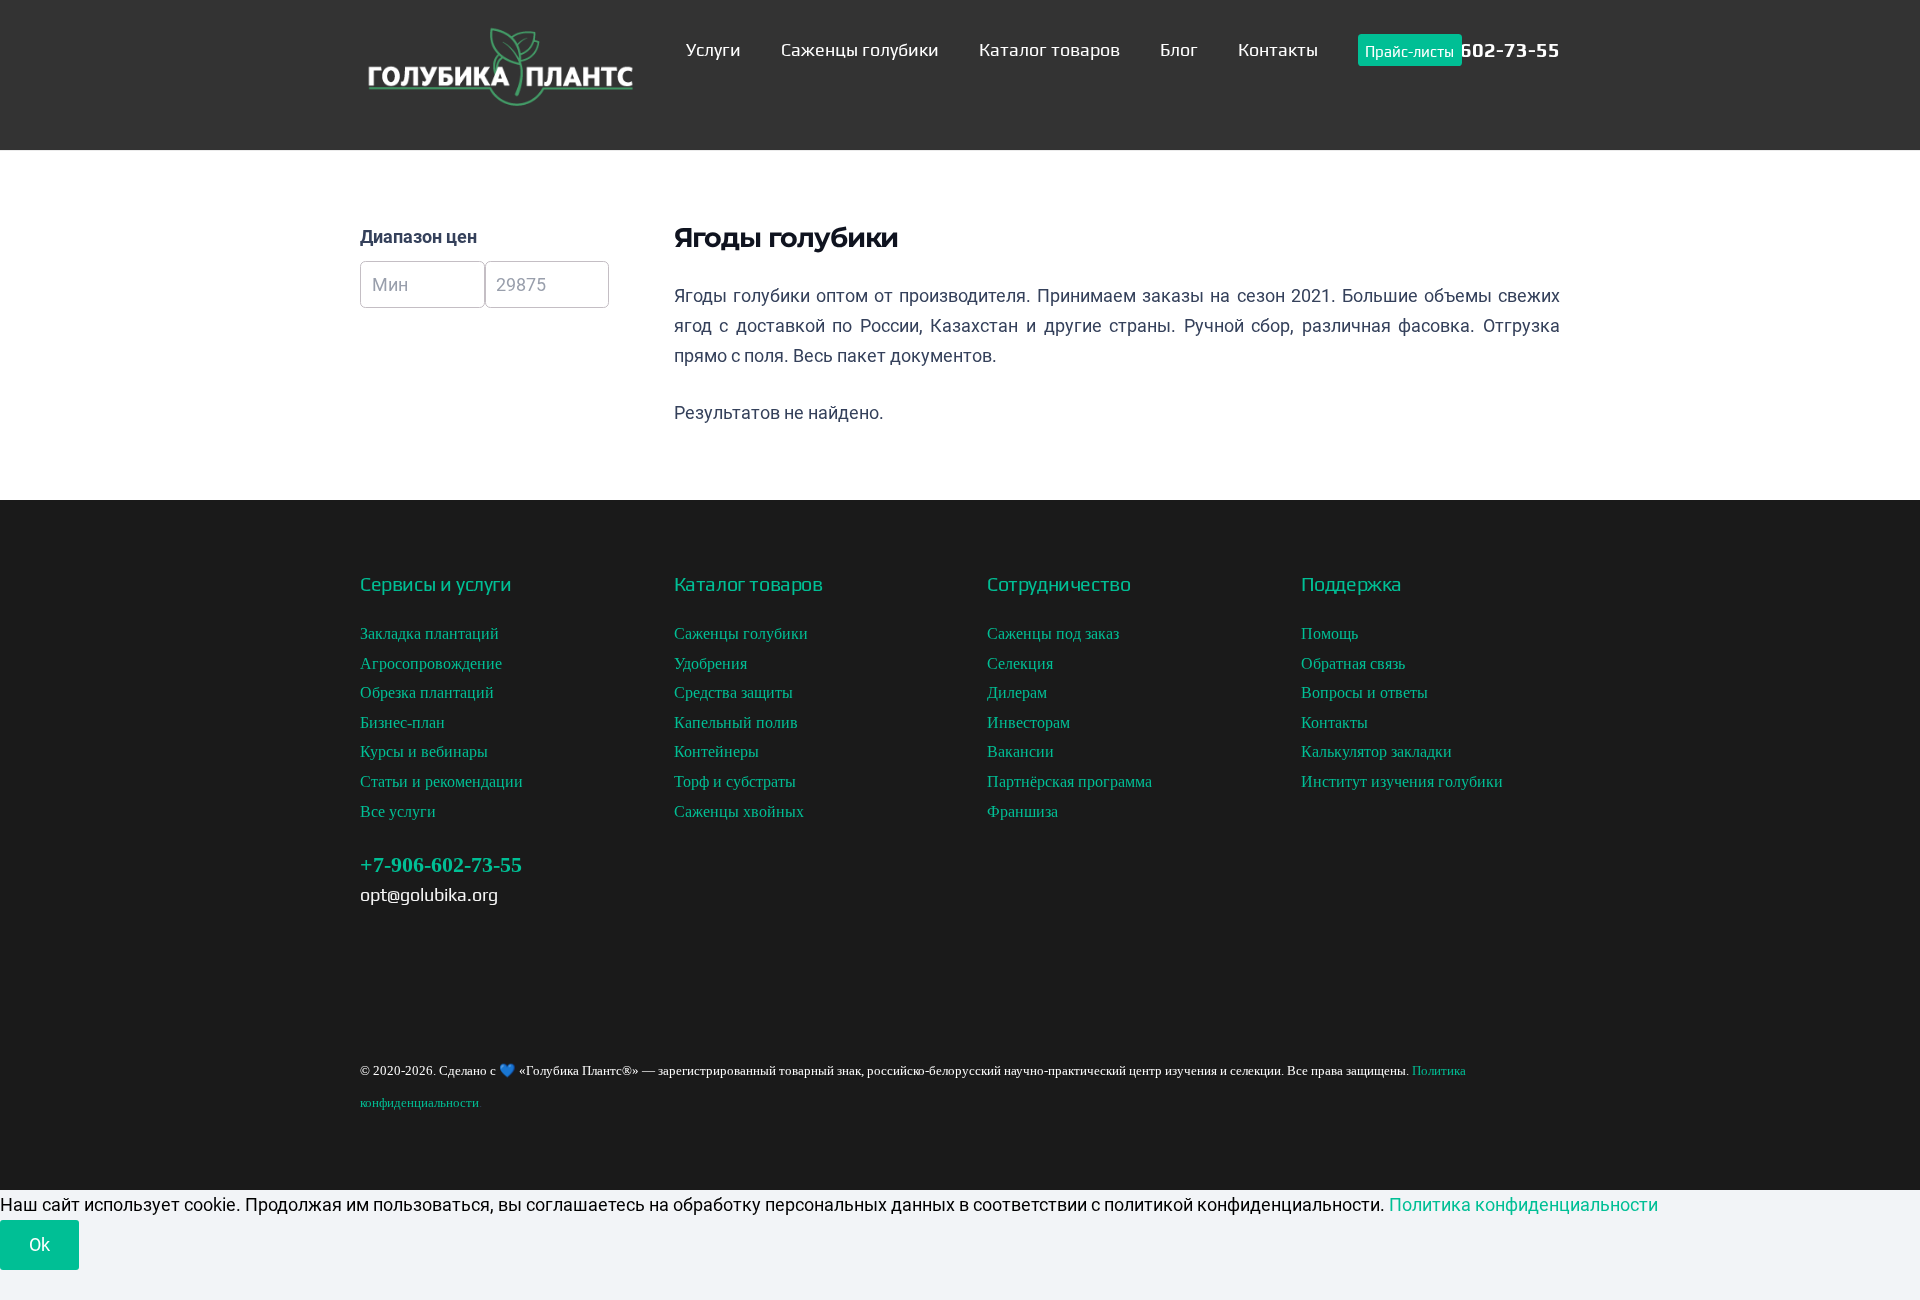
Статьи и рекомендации (441, 781)
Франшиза (1022, 811)
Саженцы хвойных (739, 811)
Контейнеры (716, 751)
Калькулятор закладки (1376, 751)
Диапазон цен (418, 236)
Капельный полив (736, 722)
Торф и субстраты (735, 781)
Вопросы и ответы (1364, 692)
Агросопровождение (431, 663)
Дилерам (1017, 692)
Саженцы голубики (741, 633)
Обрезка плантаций (427, 692)
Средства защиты (733, 692)
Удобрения (710, 663)
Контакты (1334, 722)
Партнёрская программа (1069, 781)
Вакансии (1020, 751)
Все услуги (398, 811)
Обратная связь (1353, 663)
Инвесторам (1028, 722)
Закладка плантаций (429, 633)
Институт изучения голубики (1402, 781)
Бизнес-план (402, 722)
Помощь (1329, 633)
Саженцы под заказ (1053, 633)
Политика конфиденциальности (1523, 1204)
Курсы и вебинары (424, 751)
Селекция (1020, 663)
